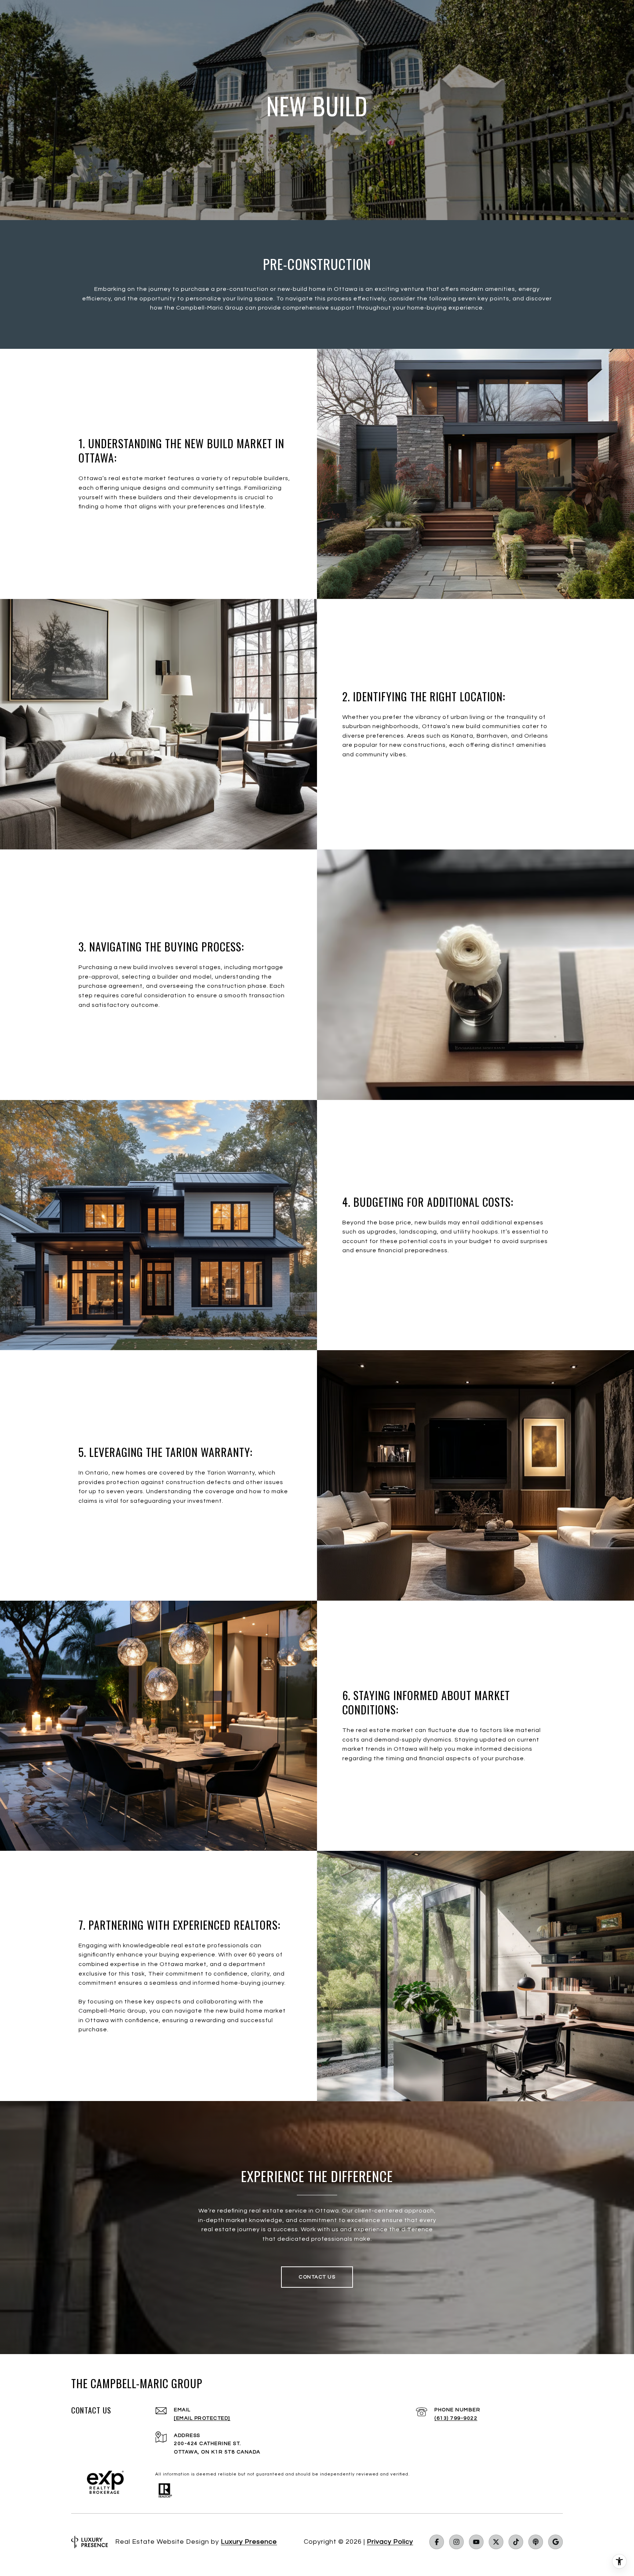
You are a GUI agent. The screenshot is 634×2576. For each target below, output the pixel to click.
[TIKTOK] (516, 2542)
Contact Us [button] (317, 2277)
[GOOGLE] (555, 2542)
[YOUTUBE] (476, 2542)
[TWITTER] (496, 2542)
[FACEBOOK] (437, 2542)
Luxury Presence (249, 2542)
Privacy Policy (390, 2542)
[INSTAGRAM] (456, 2542)
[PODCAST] (536, 2542)
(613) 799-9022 (456, 2418)
